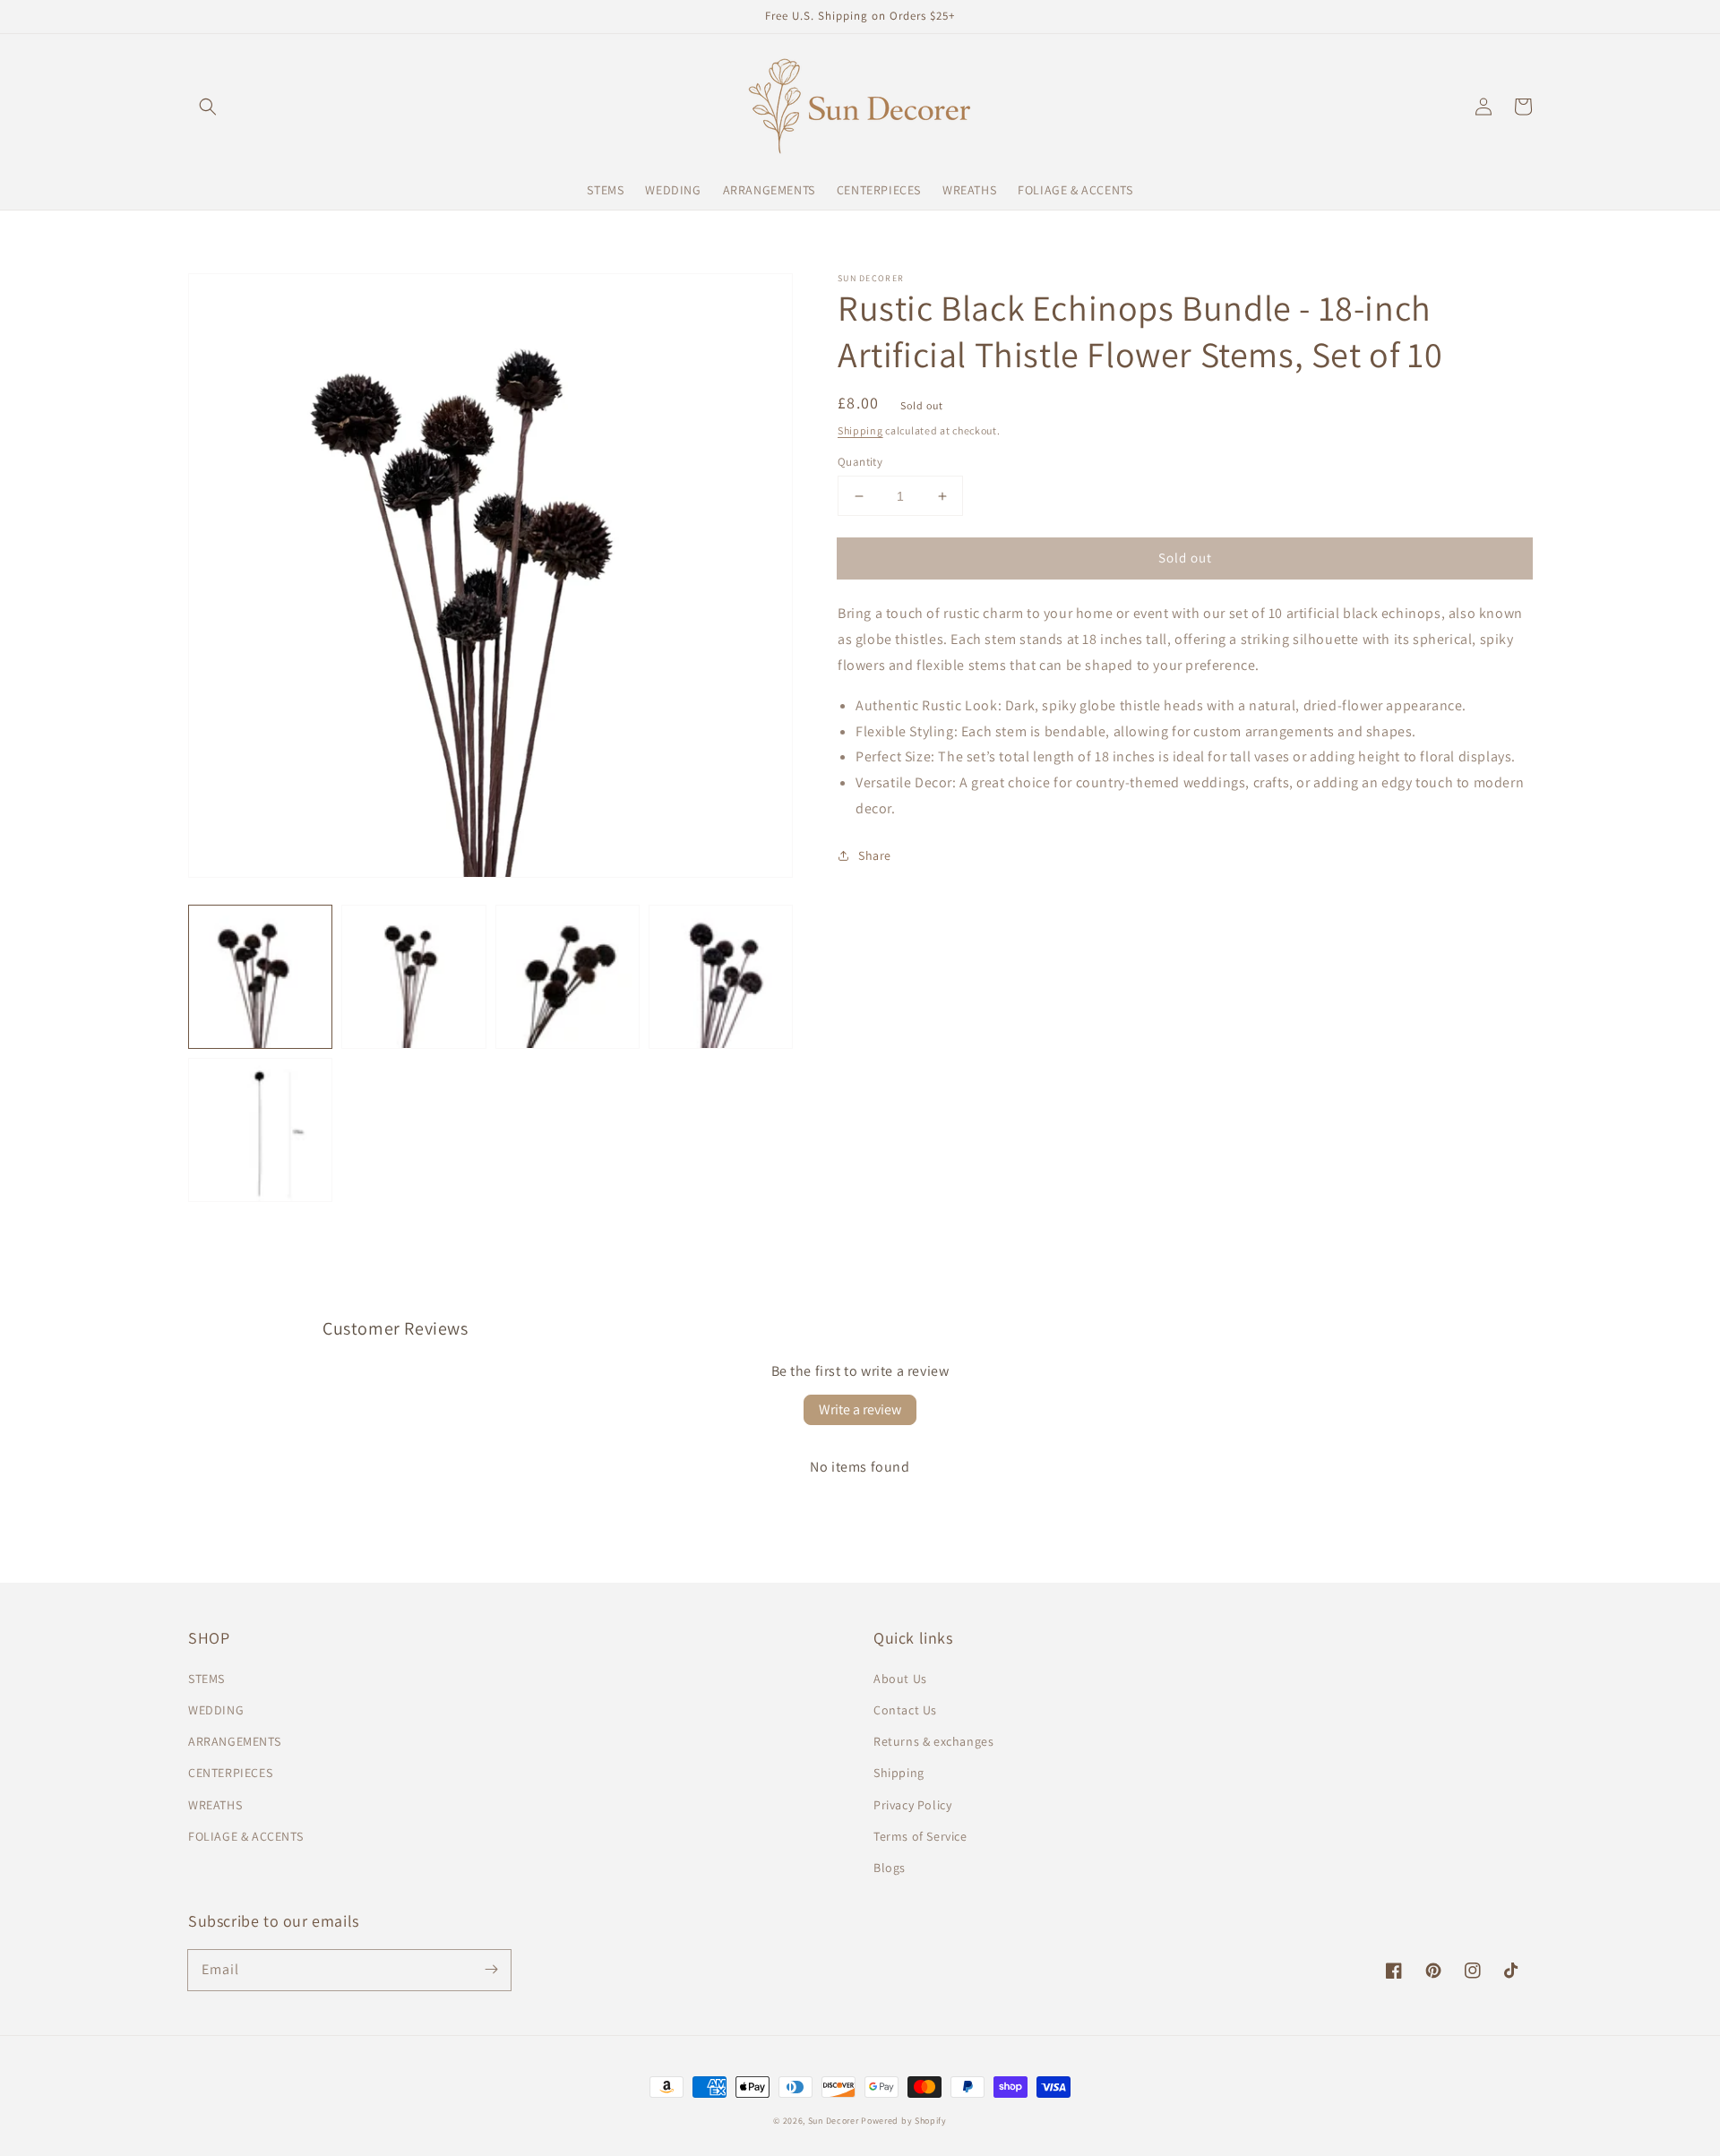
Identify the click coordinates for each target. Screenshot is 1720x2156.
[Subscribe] (491, 1970)
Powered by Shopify (904, 2121)
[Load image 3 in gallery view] (568, 977)
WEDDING (216, 1710)
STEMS (206, 1679)
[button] (208, 107)
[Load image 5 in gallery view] (260, 1130)
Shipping (860, 430)
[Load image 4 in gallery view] (721, 977)
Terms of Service (920, 1836)
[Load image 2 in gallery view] (413, 977)
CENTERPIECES (230, 1773)
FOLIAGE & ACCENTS (245, 1836)
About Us (900, 1679)
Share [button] (875, 855)
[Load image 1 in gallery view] (260, 977)
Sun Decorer (834, 2121)
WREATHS (215, 1805)
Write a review (860, 1409)
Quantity (860, 462)
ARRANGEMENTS (234, 1741)
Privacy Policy (912, 1805)
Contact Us (905, 1710)
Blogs (890, 1868)
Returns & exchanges (933, 1741)
